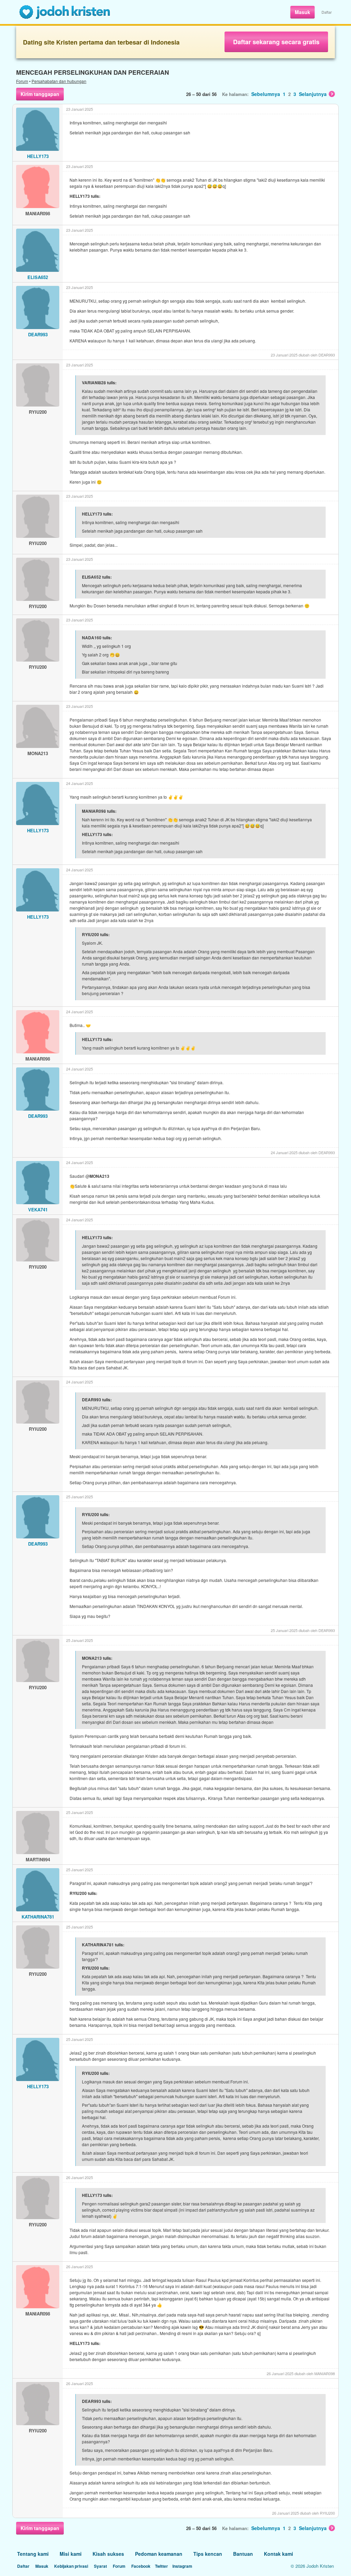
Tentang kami (33, 2554)
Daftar (327, 12)
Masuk (302, 12)
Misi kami (71, 2554)
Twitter (161, 2566)
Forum (22, 81)
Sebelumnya (266, 94)
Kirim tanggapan (40, 94)
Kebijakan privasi (71, 2566)
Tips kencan (208, 2554)
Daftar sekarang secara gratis (276, 42)
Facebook (141, 2566)
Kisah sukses (108, 2554)
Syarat (100, 2566)
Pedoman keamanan (159, 2554)
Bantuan (243, 2554)
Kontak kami (279, 2554)
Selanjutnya (313, 94)
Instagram (182, 2566)
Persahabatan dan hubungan (59, 81)
